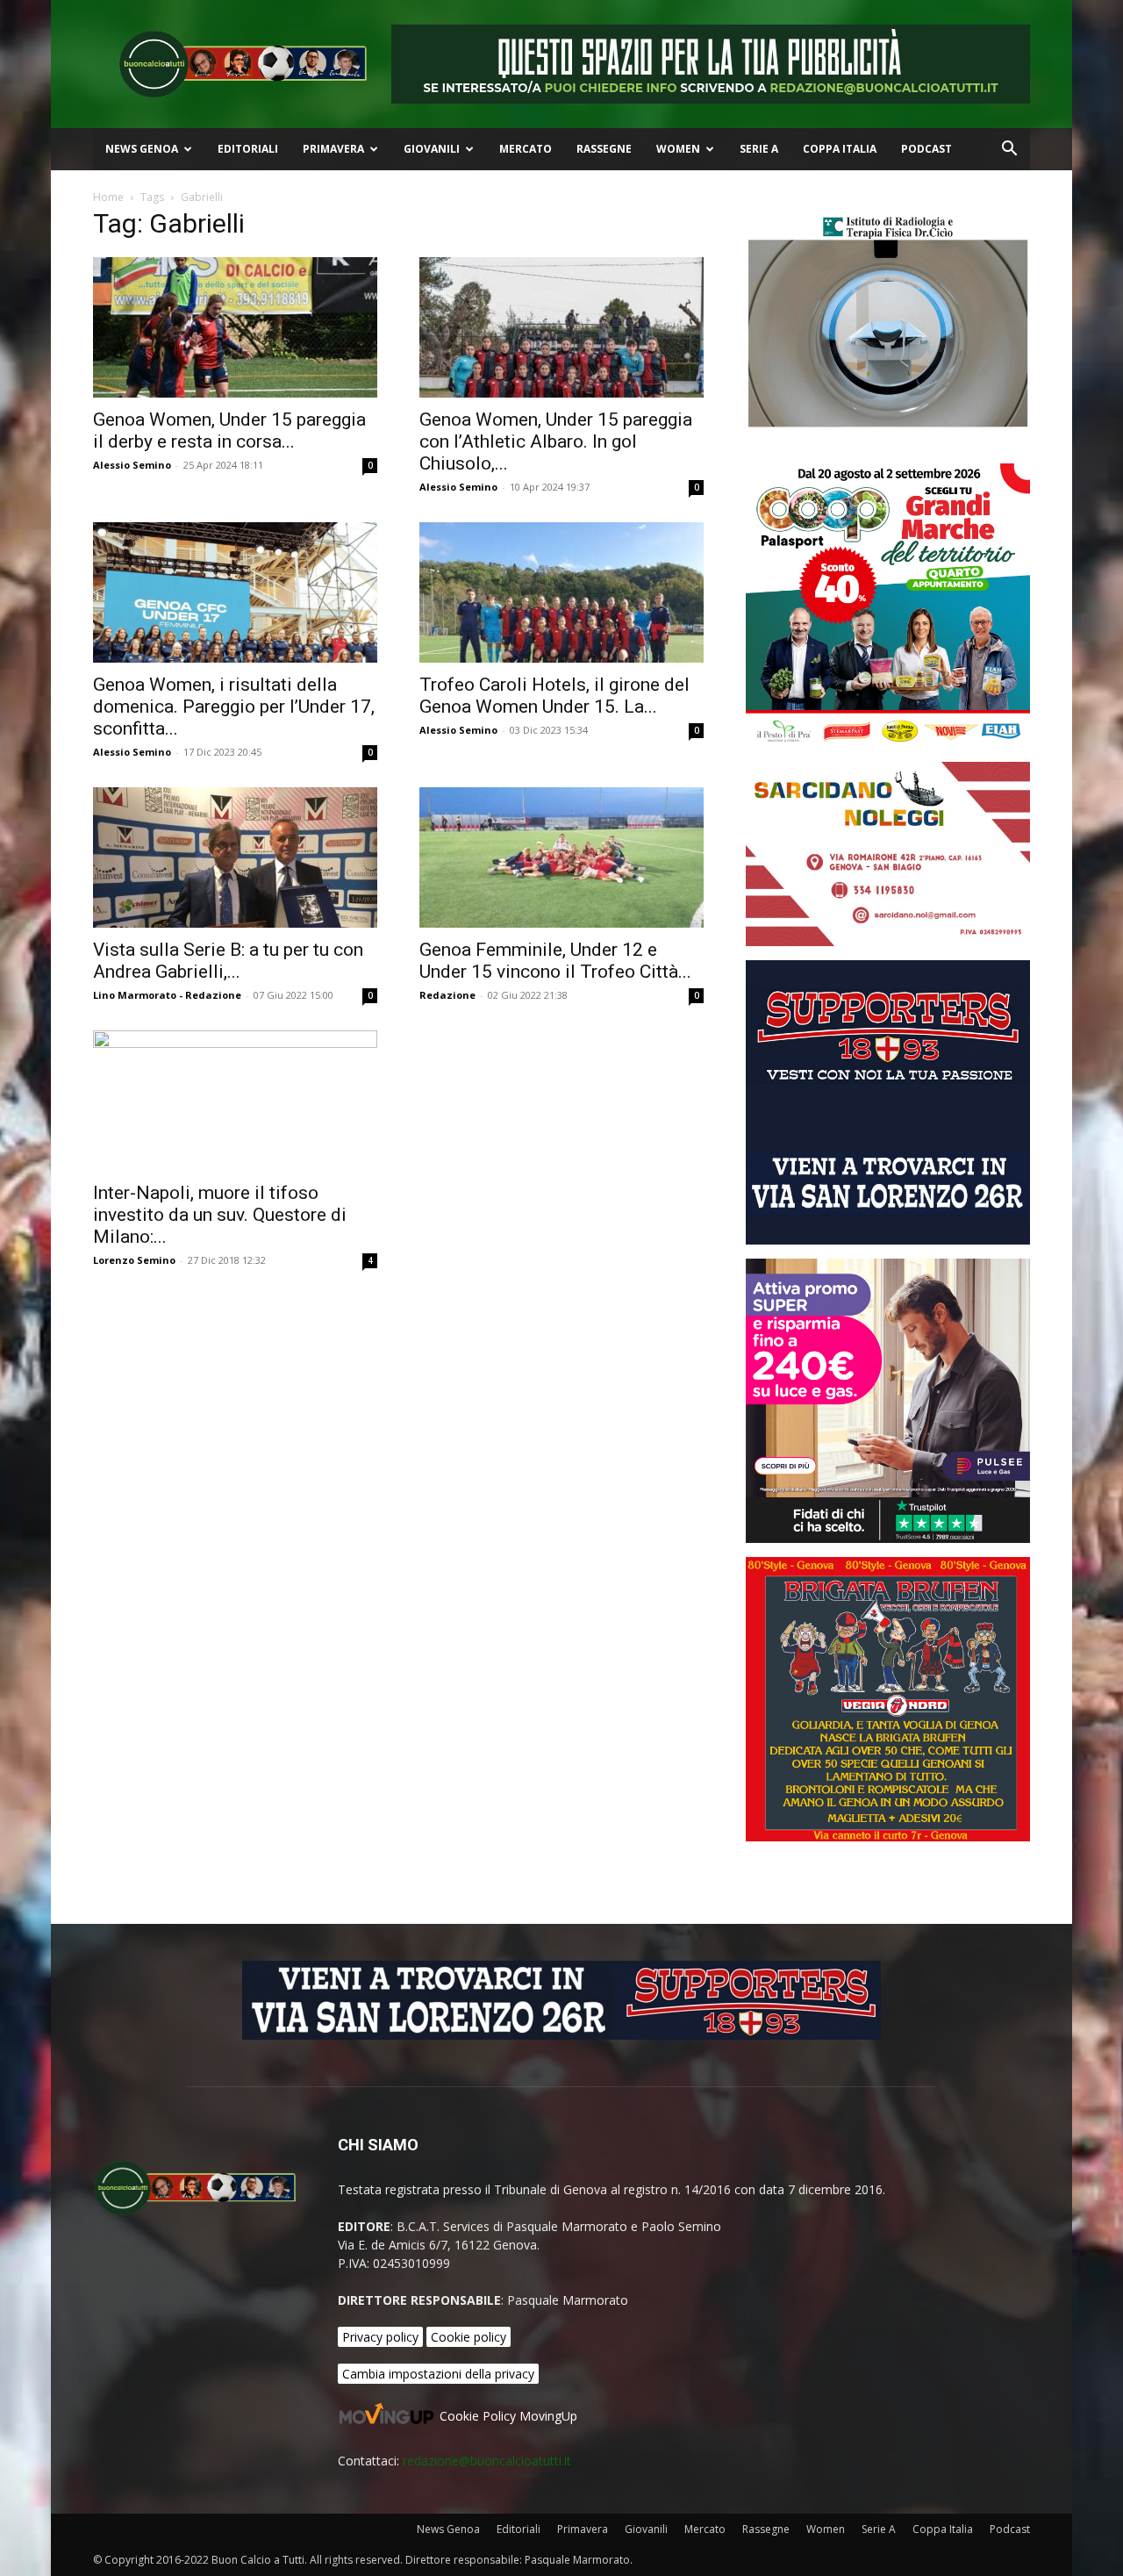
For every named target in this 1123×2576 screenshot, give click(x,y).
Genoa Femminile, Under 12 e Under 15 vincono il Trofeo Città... (555, 961)
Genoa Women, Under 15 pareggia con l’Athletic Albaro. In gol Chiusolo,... (556, 441)
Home (108, 197)
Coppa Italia (840, 149)
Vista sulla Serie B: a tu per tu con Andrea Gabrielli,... (228, 961)
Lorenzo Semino (134, 1260)
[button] (1009, 151)
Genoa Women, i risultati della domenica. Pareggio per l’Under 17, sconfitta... (234, 707)
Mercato (526, 149)
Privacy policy (380, 2337)
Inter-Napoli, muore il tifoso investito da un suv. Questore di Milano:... (220, 1215)
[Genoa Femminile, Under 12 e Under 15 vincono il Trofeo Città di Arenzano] (561, 857)
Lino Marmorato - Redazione (167, 995)
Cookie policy (469, 2337)
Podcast (926, 149)
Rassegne (604, 149)
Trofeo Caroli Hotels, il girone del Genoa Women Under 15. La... (554, 696)
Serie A (759, 149)
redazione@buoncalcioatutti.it (487, 2461)
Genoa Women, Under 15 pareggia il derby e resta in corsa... (229, 431)
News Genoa (142, 149)
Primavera (333, 149)
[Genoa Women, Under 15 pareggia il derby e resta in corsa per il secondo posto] (235, 327)
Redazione (447, 995)
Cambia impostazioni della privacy (438, 2374)
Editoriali (248, 149)
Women (678, 149)
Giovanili (432, 149)
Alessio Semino (132, 465)
